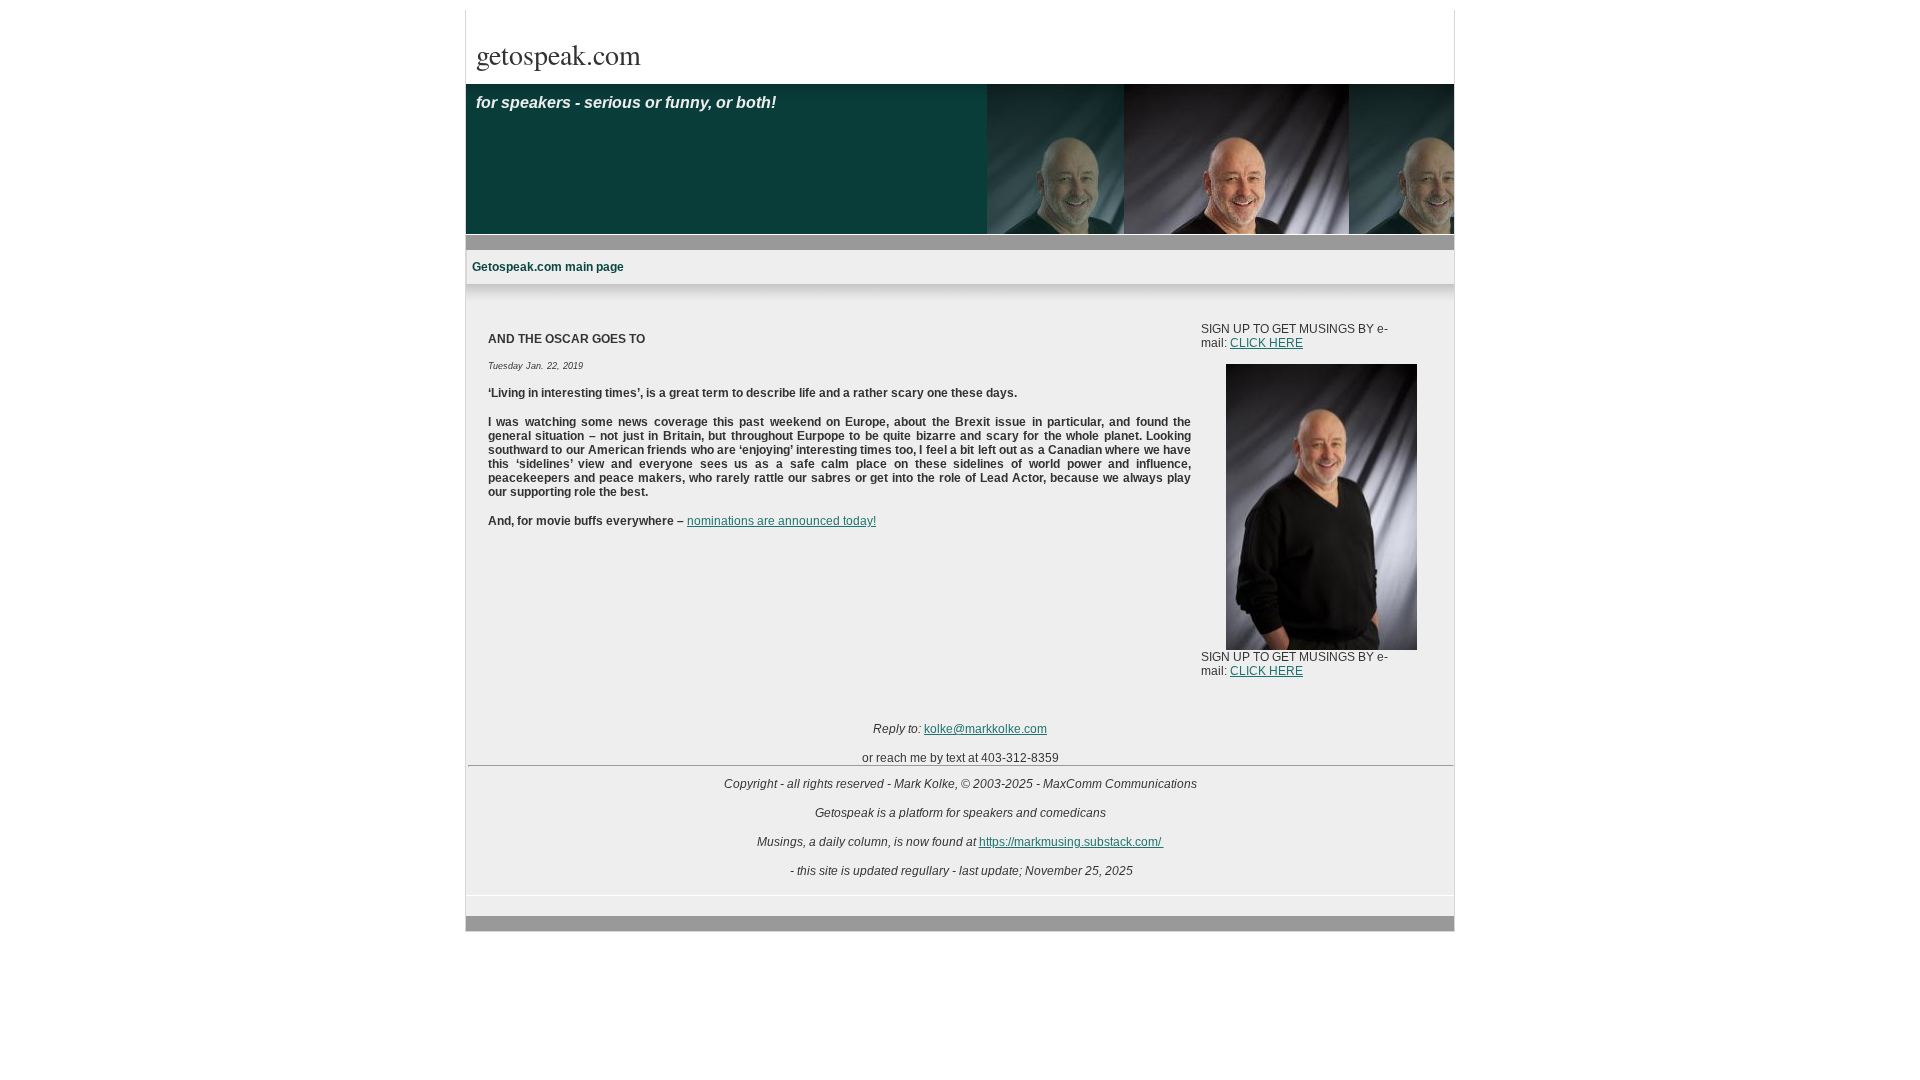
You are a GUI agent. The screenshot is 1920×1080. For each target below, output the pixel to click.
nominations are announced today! (781, 521)
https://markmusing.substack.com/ (1071, 842)
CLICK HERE (1266, 343)
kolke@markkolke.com (985, 729)
